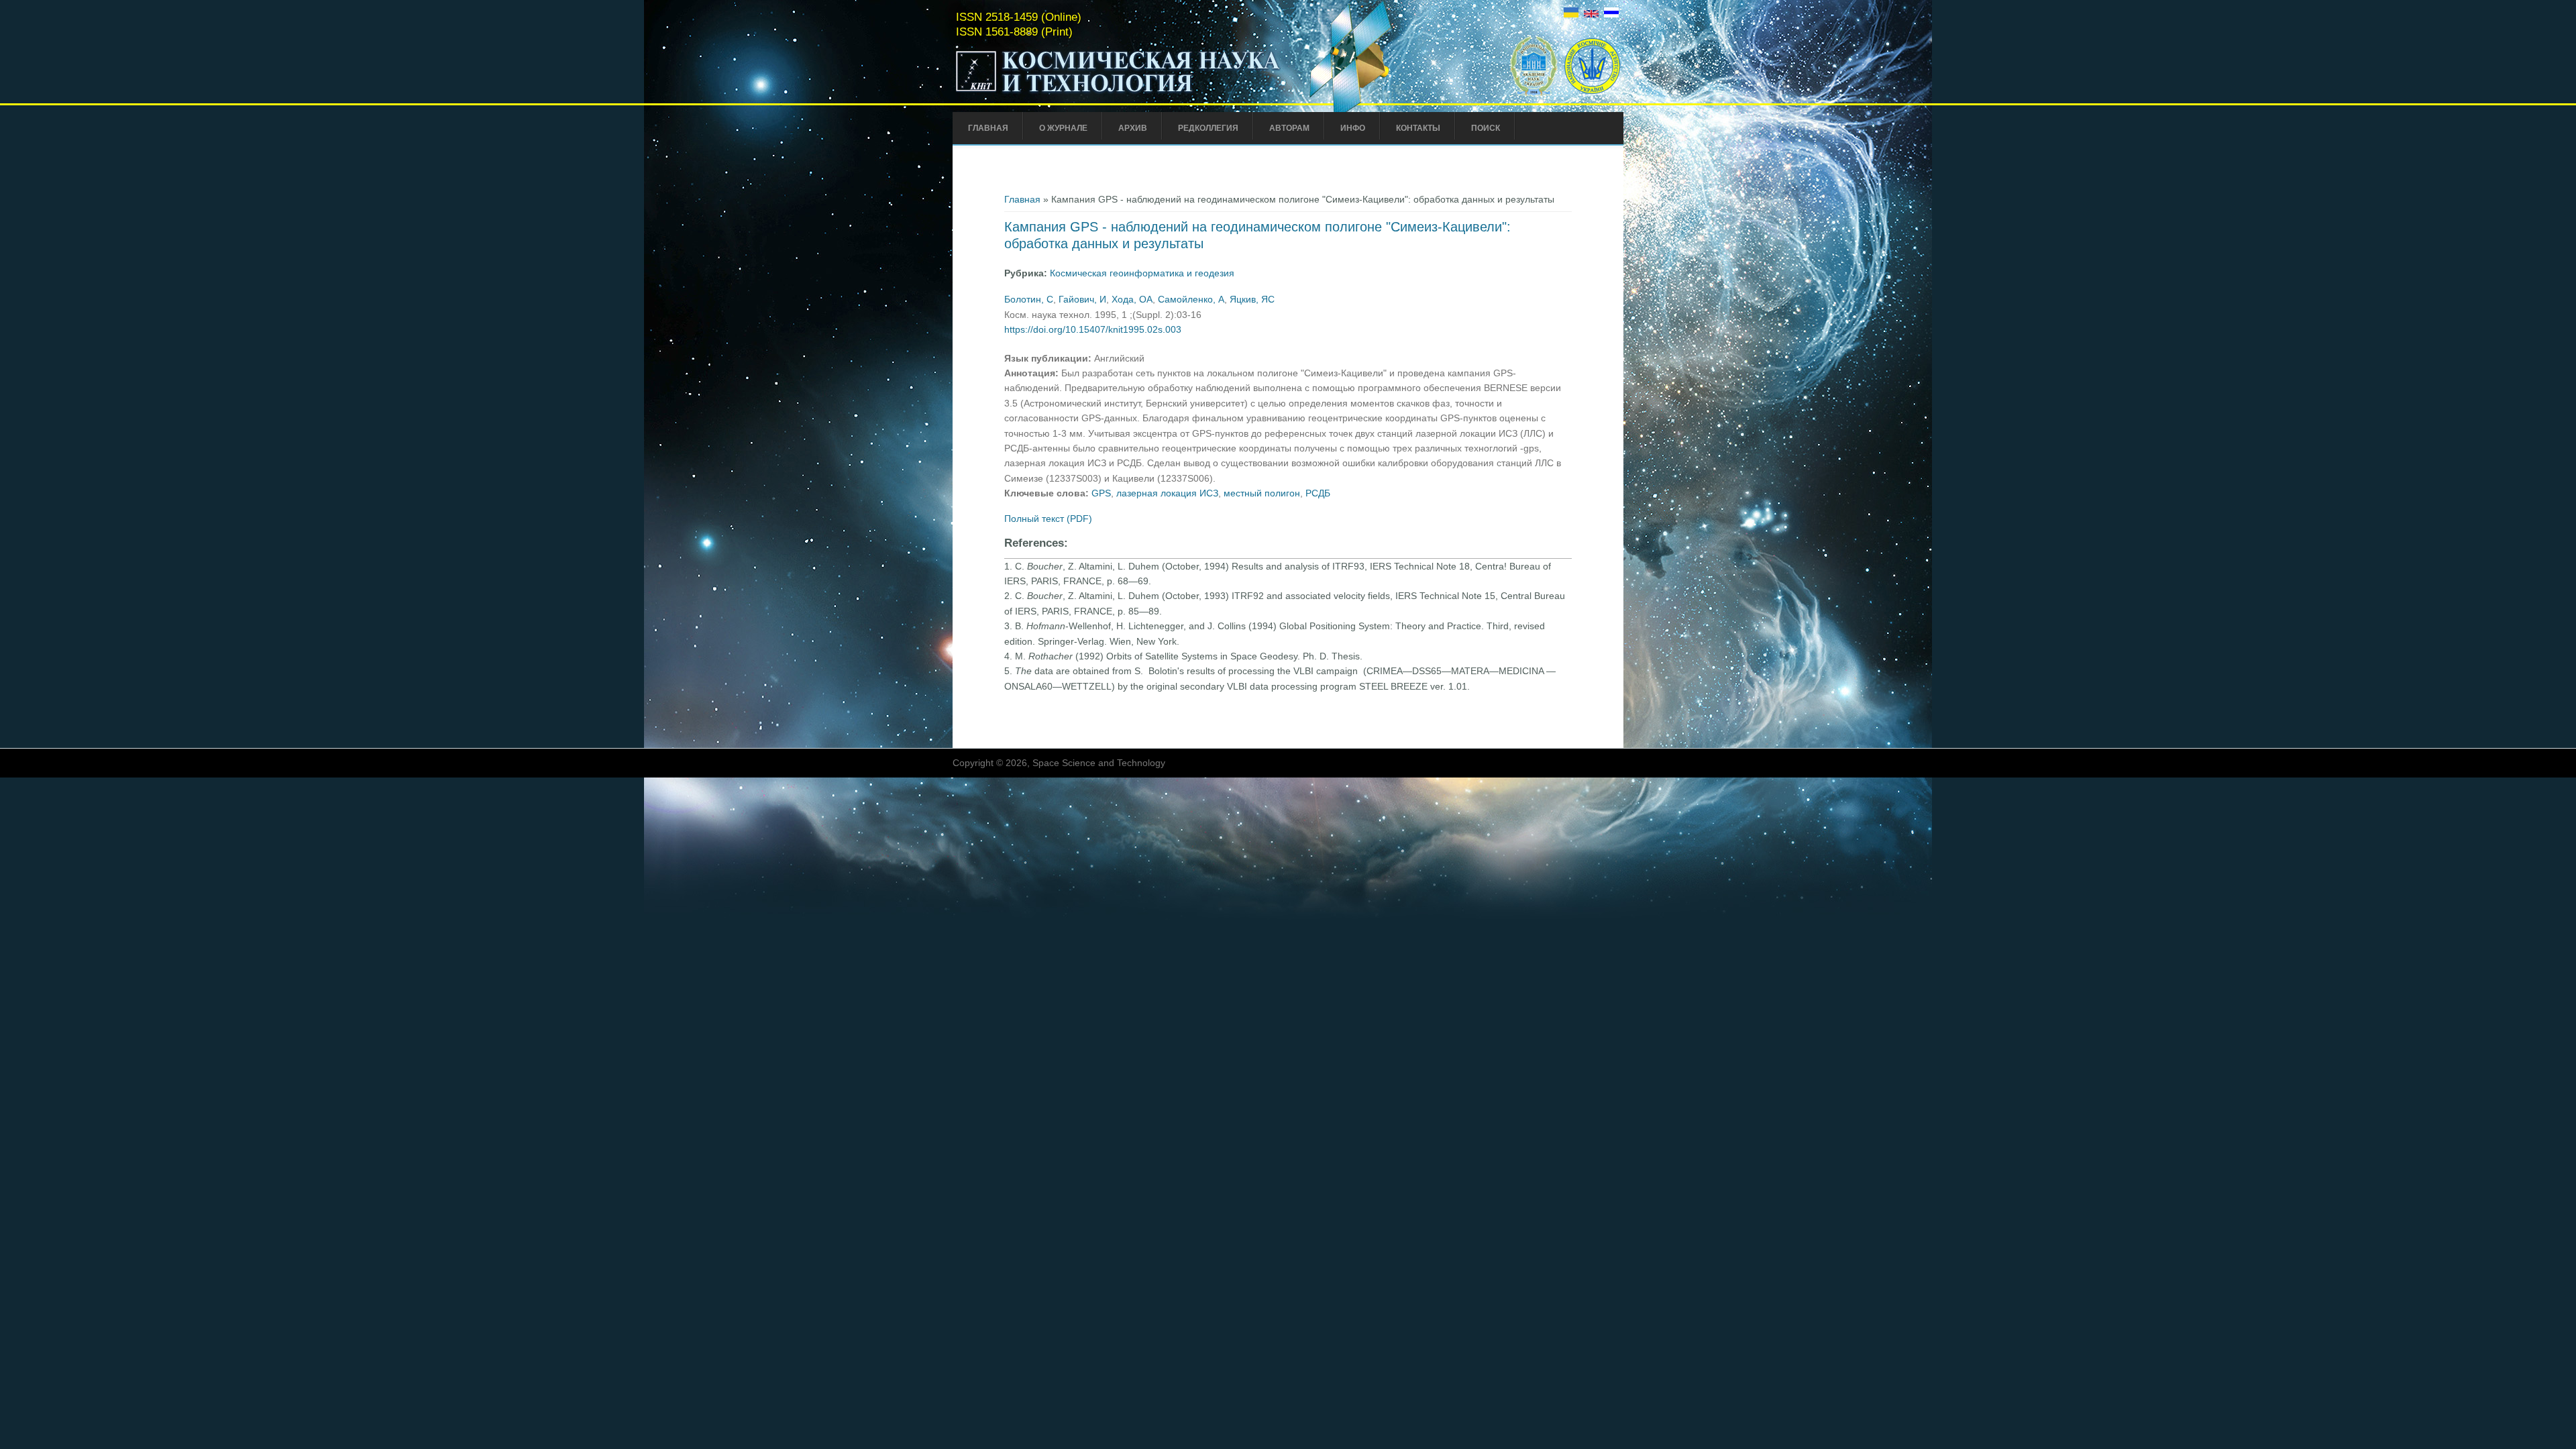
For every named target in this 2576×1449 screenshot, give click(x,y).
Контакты (1418, 128)
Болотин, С (1029, 299)
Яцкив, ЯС (1252, 299)
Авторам (1289, 128)
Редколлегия (1208, 128)
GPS (1101, 493)
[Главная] (1118, 93)
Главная (988, 128)
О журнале (1063, 128)
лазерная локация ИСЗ (1167, 493)
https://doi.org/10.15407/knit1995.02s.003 (1093, 329)
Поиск (1486, 128)
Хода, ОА (1132, 299)
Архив (1133, 128)
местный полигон (1262, 493)
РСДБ (1318, 493)
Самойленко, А (1191, 299)
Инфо (1353, 128)
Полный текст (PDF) (1048, 519)
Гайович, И (1082, 299)
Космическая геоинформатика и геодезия (1142, 273)
